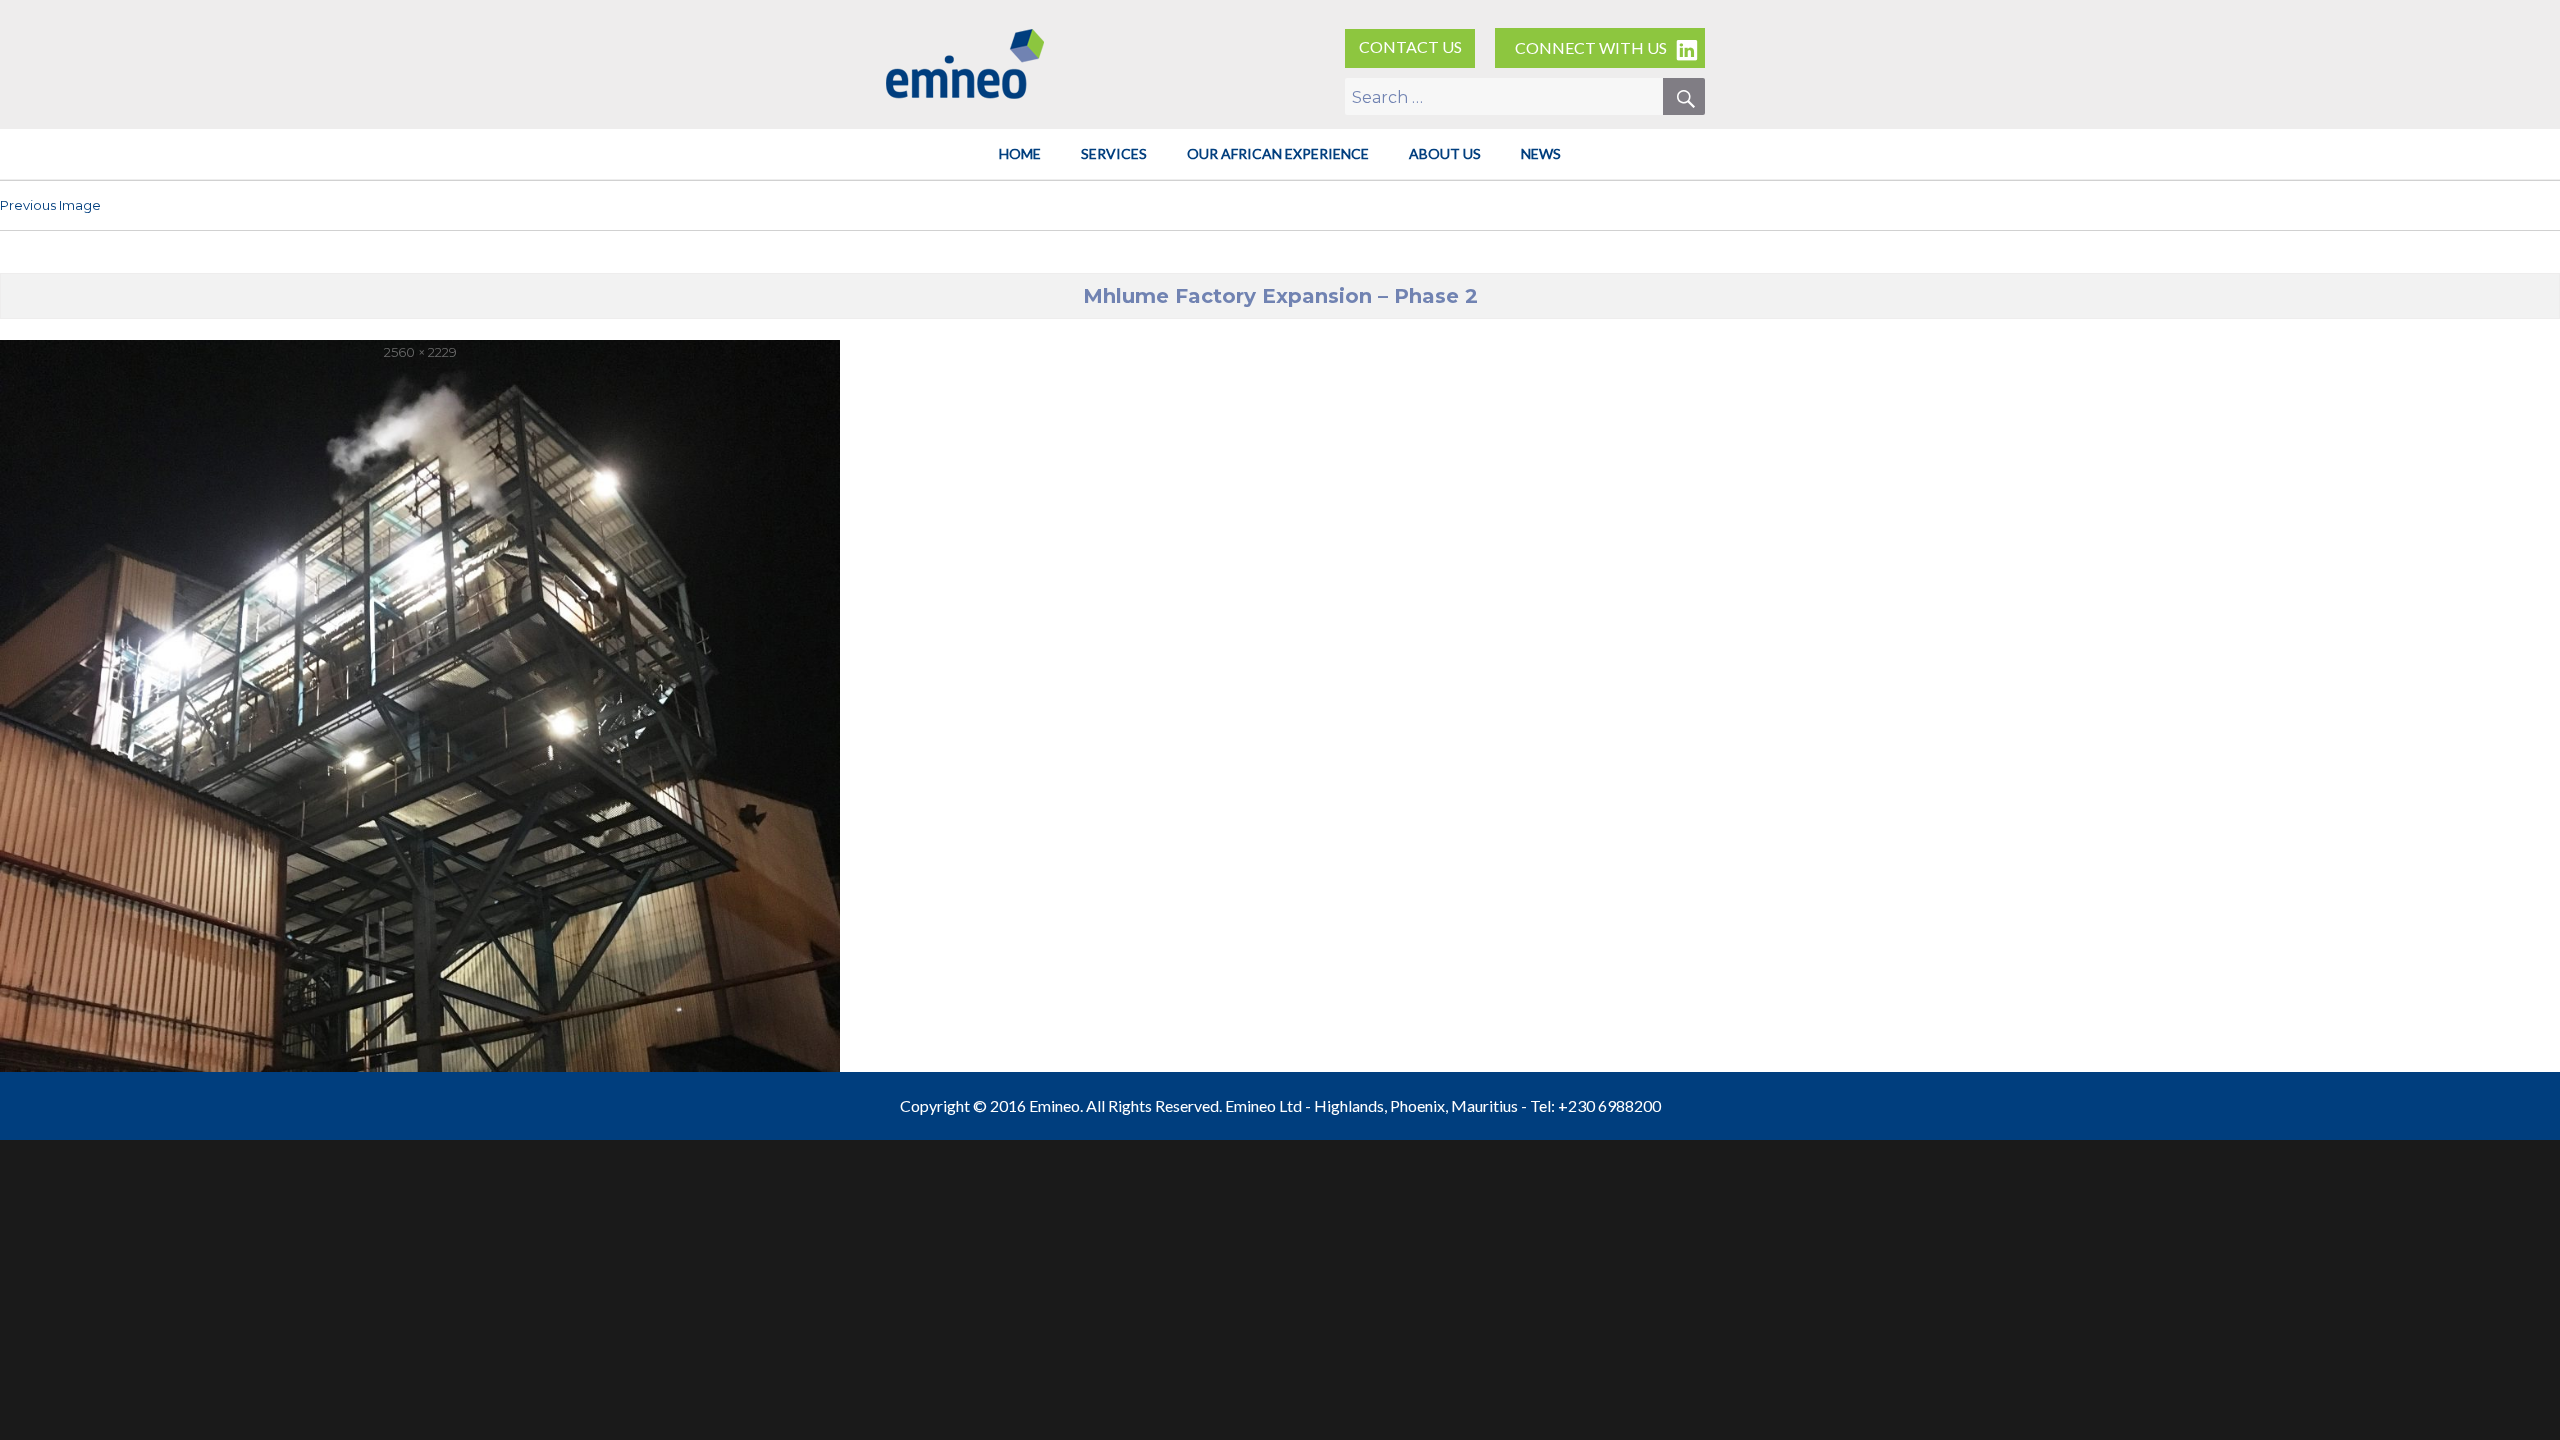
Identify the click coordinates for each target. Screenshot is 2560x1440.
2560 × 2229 (420, 352)
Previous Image (50, 205)
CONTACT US (1410, 46)
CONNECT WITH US (1591, 47)
